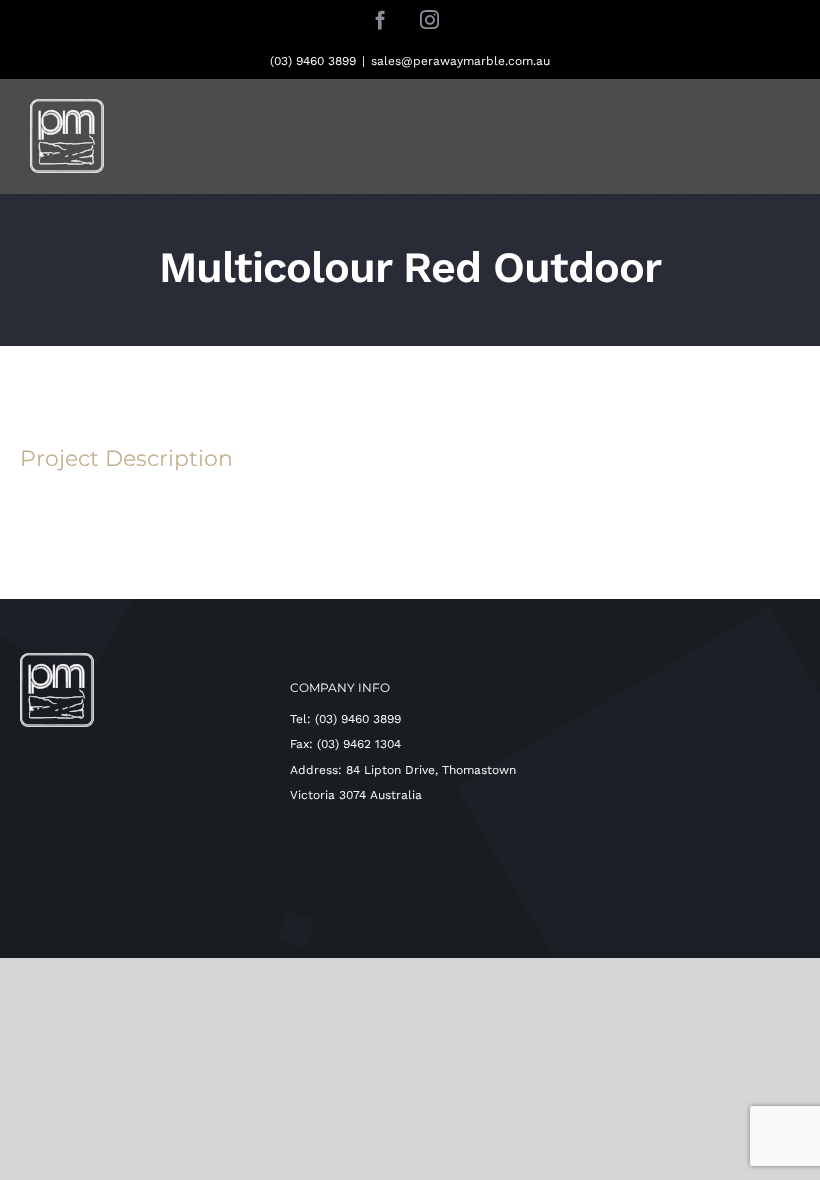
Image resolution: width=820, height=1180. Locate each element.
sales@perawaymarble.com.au (460, 61)
